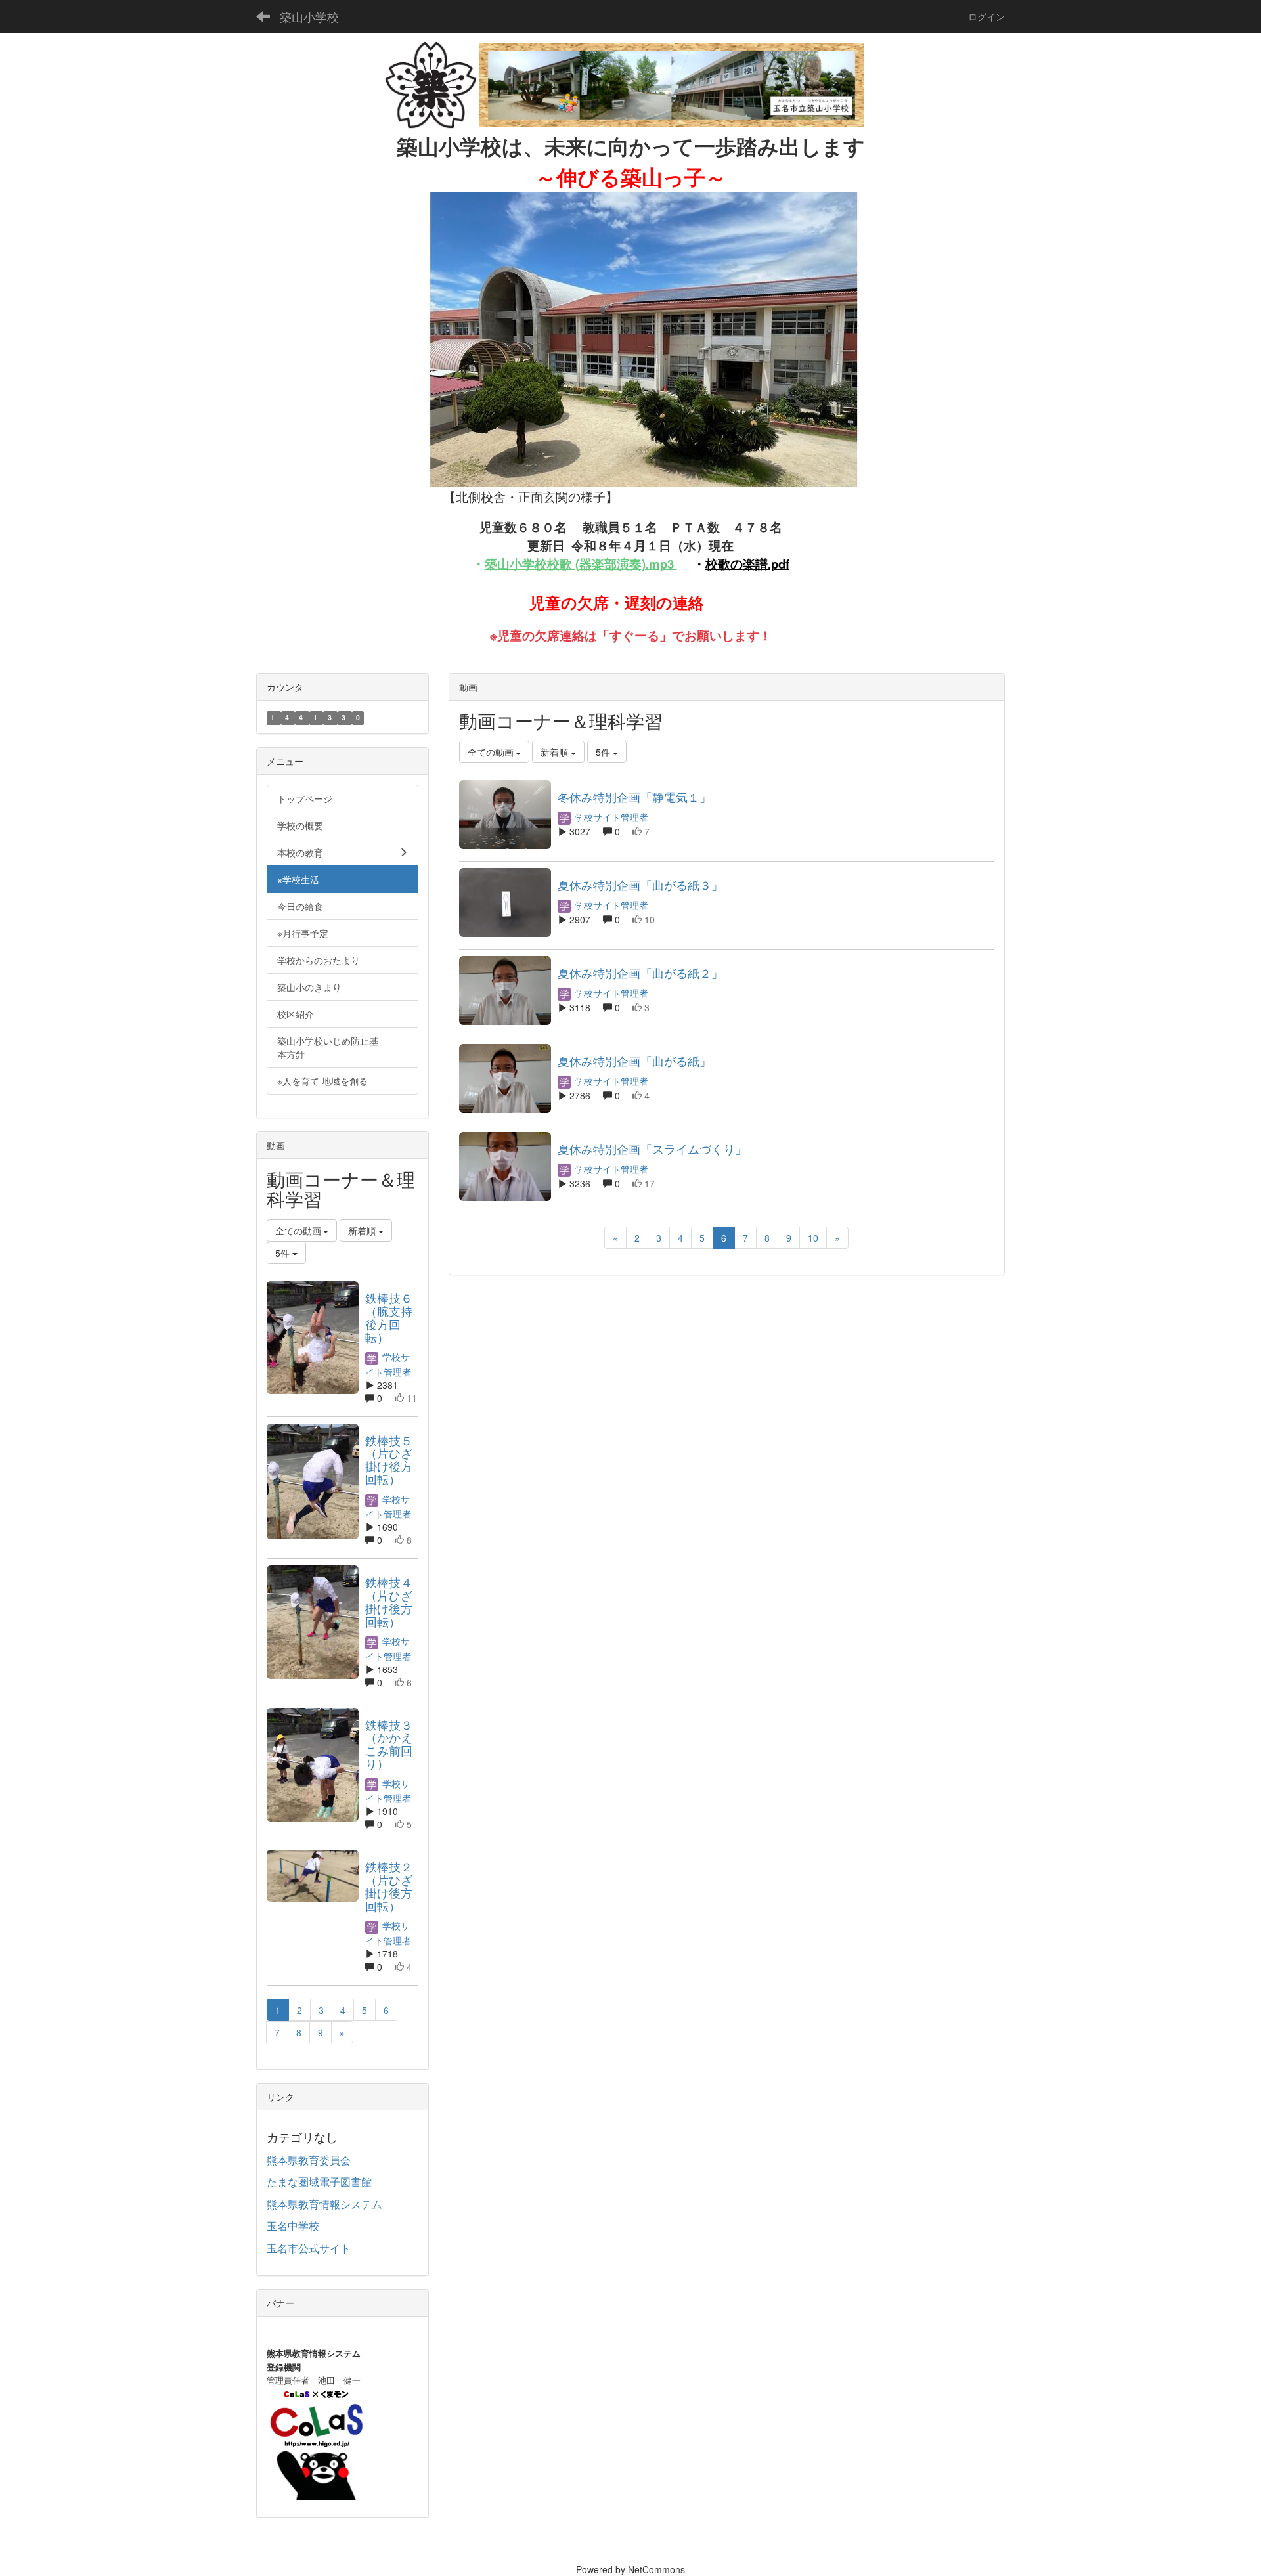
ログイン (986, 16)
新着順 (556, 752)
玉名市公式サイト (309, 2248)
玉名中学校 (293, 2226)
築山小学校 (309, 16)
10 (813, 1238)
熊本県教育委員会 (309, 2160)
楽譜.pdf (766, 564)
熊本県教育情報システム (324, 2204)
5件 (604, 752)
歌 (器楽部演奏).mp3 (617, 564)
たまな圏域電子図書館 (319, 2182)
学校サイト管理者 (610, 817)
